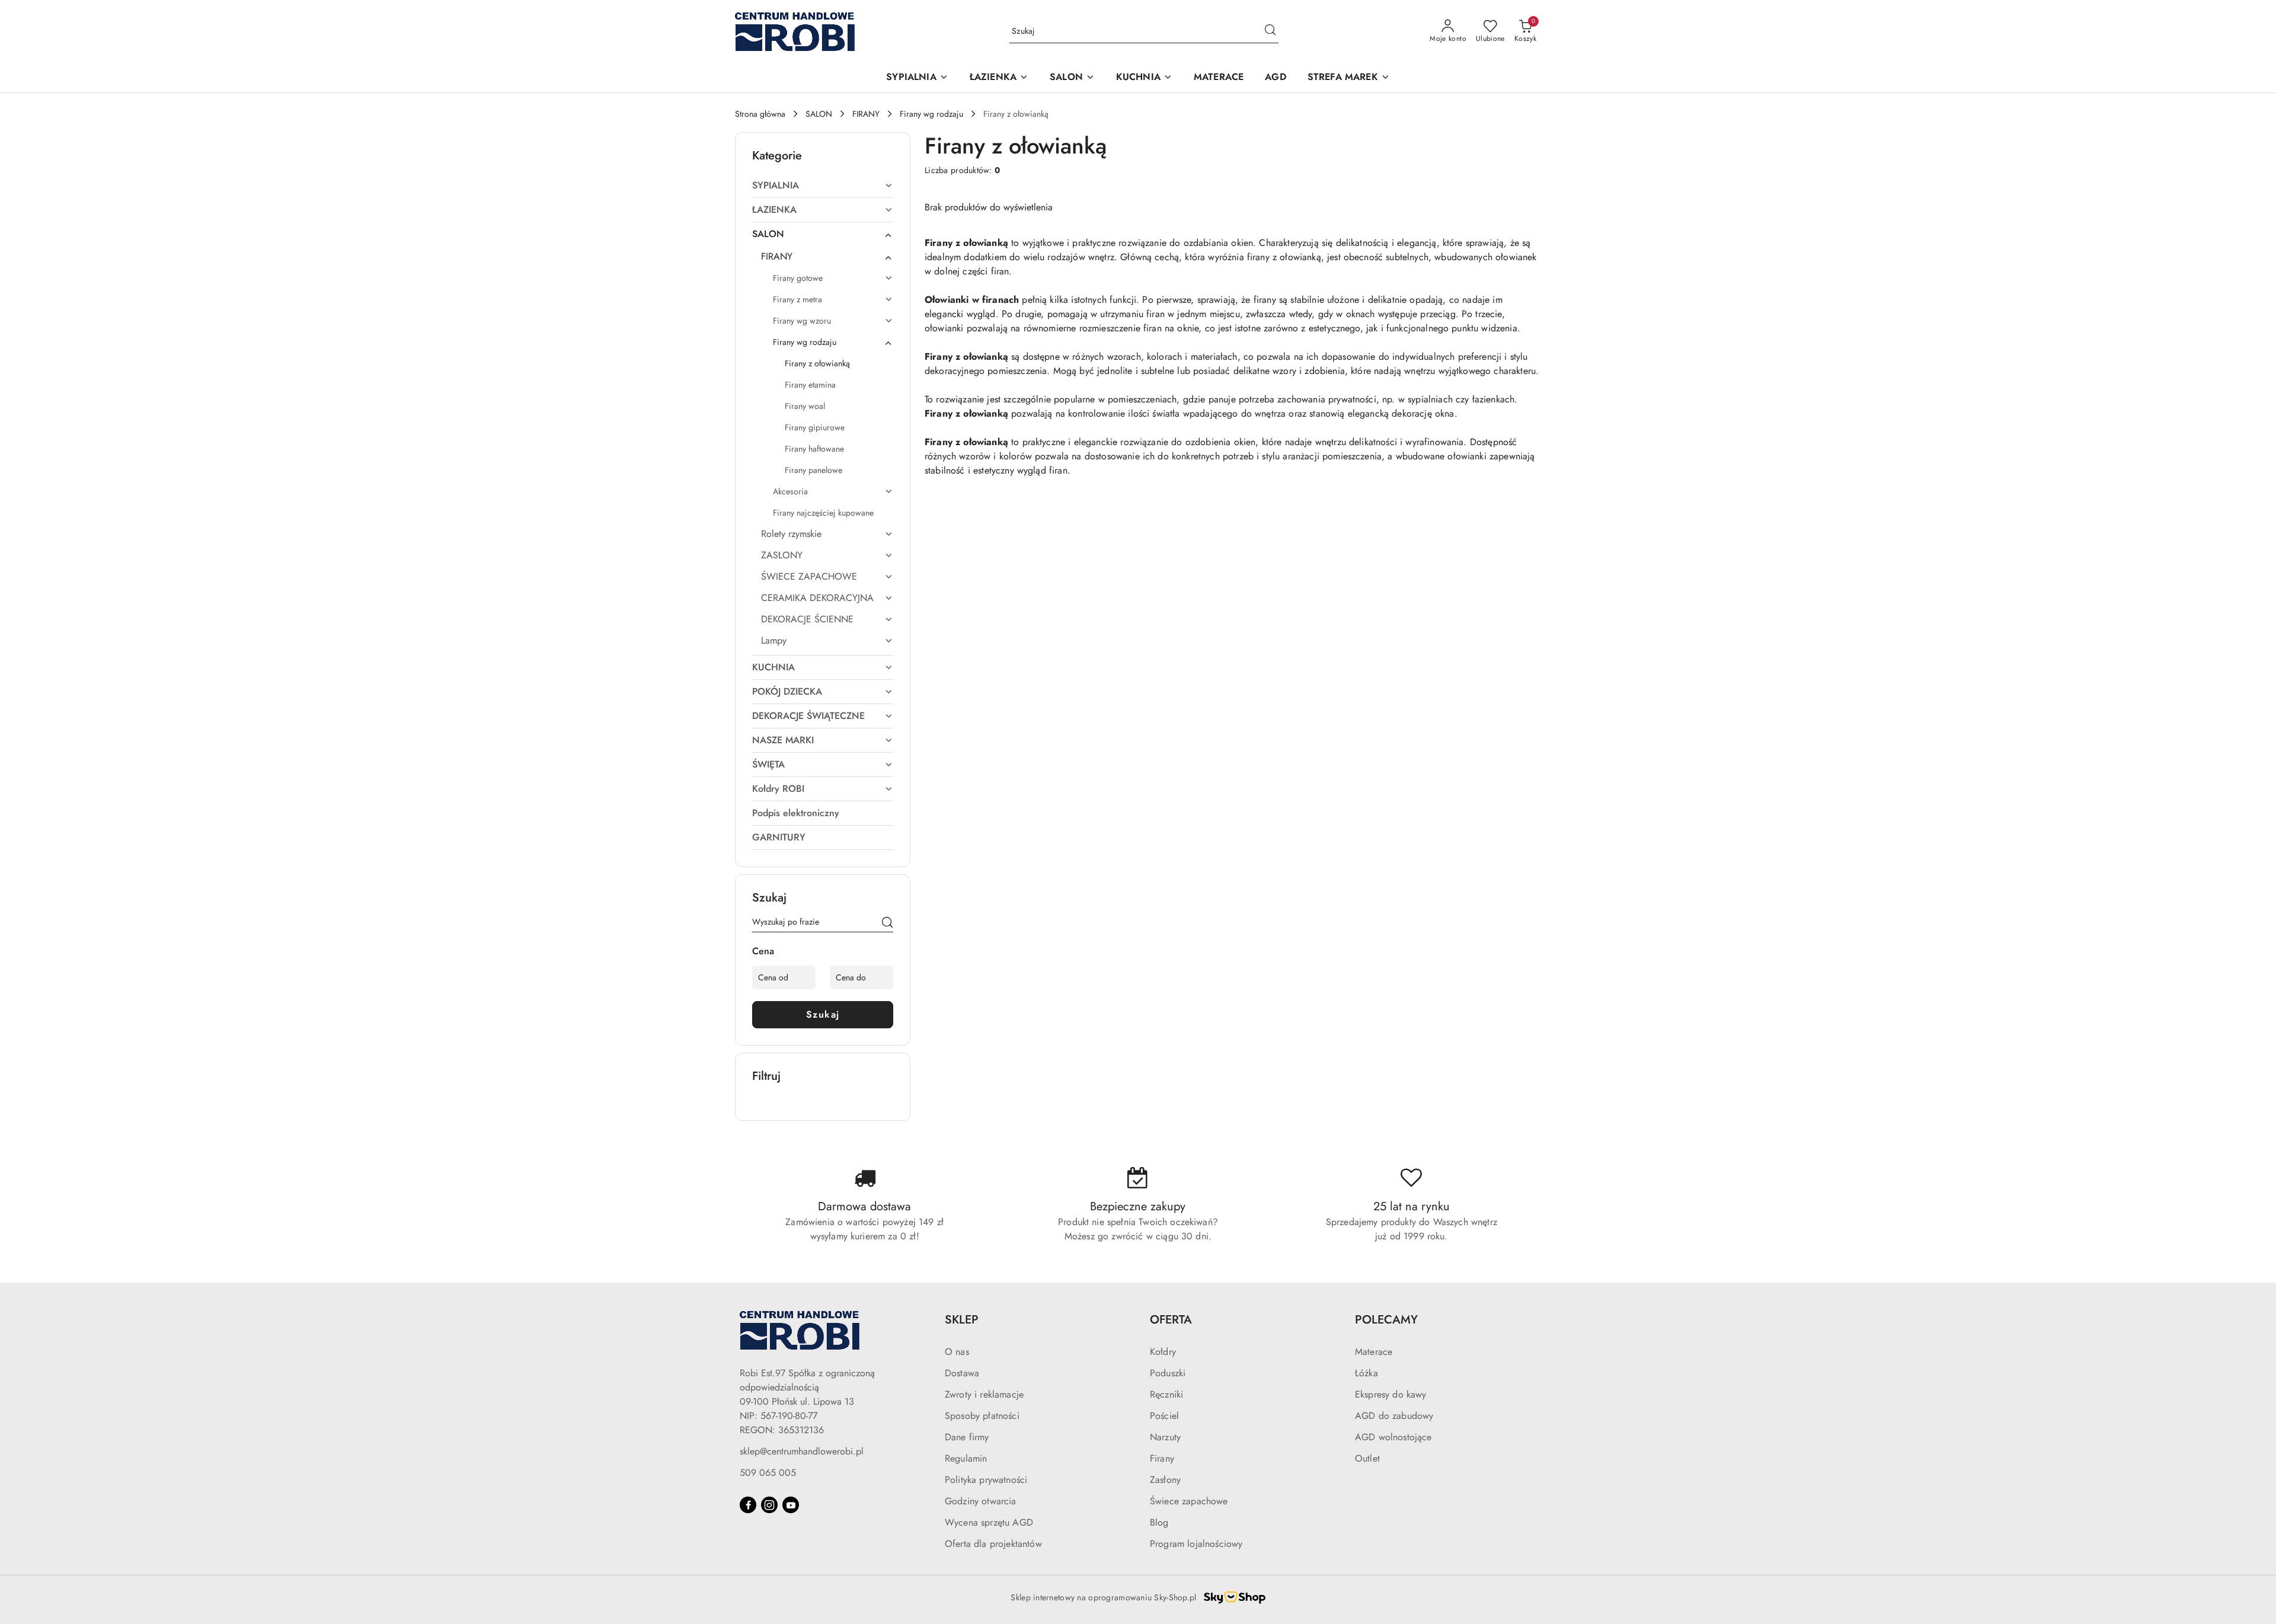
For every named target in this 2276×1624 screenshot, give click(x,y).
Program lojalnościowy (1196, 1544)
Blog (1159, 1522)
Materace (1374, 1352)
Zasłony (1165, 1480)
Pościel (1164, 1416)
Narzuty (1165, 1437)
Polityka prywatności (986, 1480)
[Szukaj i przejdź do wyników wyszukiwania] (1270, 31)
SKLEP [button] (962, 1320)
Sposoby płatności (982, 1416)
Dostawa (962, 1373)
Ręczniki (1166, 1394)
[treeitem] (823, 186)
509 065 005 (768, 1473)
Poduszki (1168, 1373)
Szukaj (823, 1014)
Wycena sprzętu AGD (989, 1522)
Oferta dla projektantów (993, 1544)
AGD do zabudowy (1394, 1416)
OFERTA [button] (1171, 1320)
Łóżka (1366, 1373)
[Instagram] (769, 1505)
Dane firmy (967, 1437)
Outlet (1367, 1458)
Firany (1162, 1458)
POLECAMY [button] (1386, 1320)
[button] (917, 78)
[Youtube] (791, 1505)
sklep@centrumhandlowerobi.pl (802, 1451)
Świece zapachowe (1189, 1501)
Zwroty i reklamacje (984, 1394)
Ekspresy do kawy (1391, 1394)
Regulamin (966, 1458)
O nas (957, 1352)
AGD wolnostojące (1393, 1437)
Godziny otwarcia (981, 1501)
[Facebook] (748, 1505)
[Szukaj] (887, 924)
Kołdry (1163, 1352)
